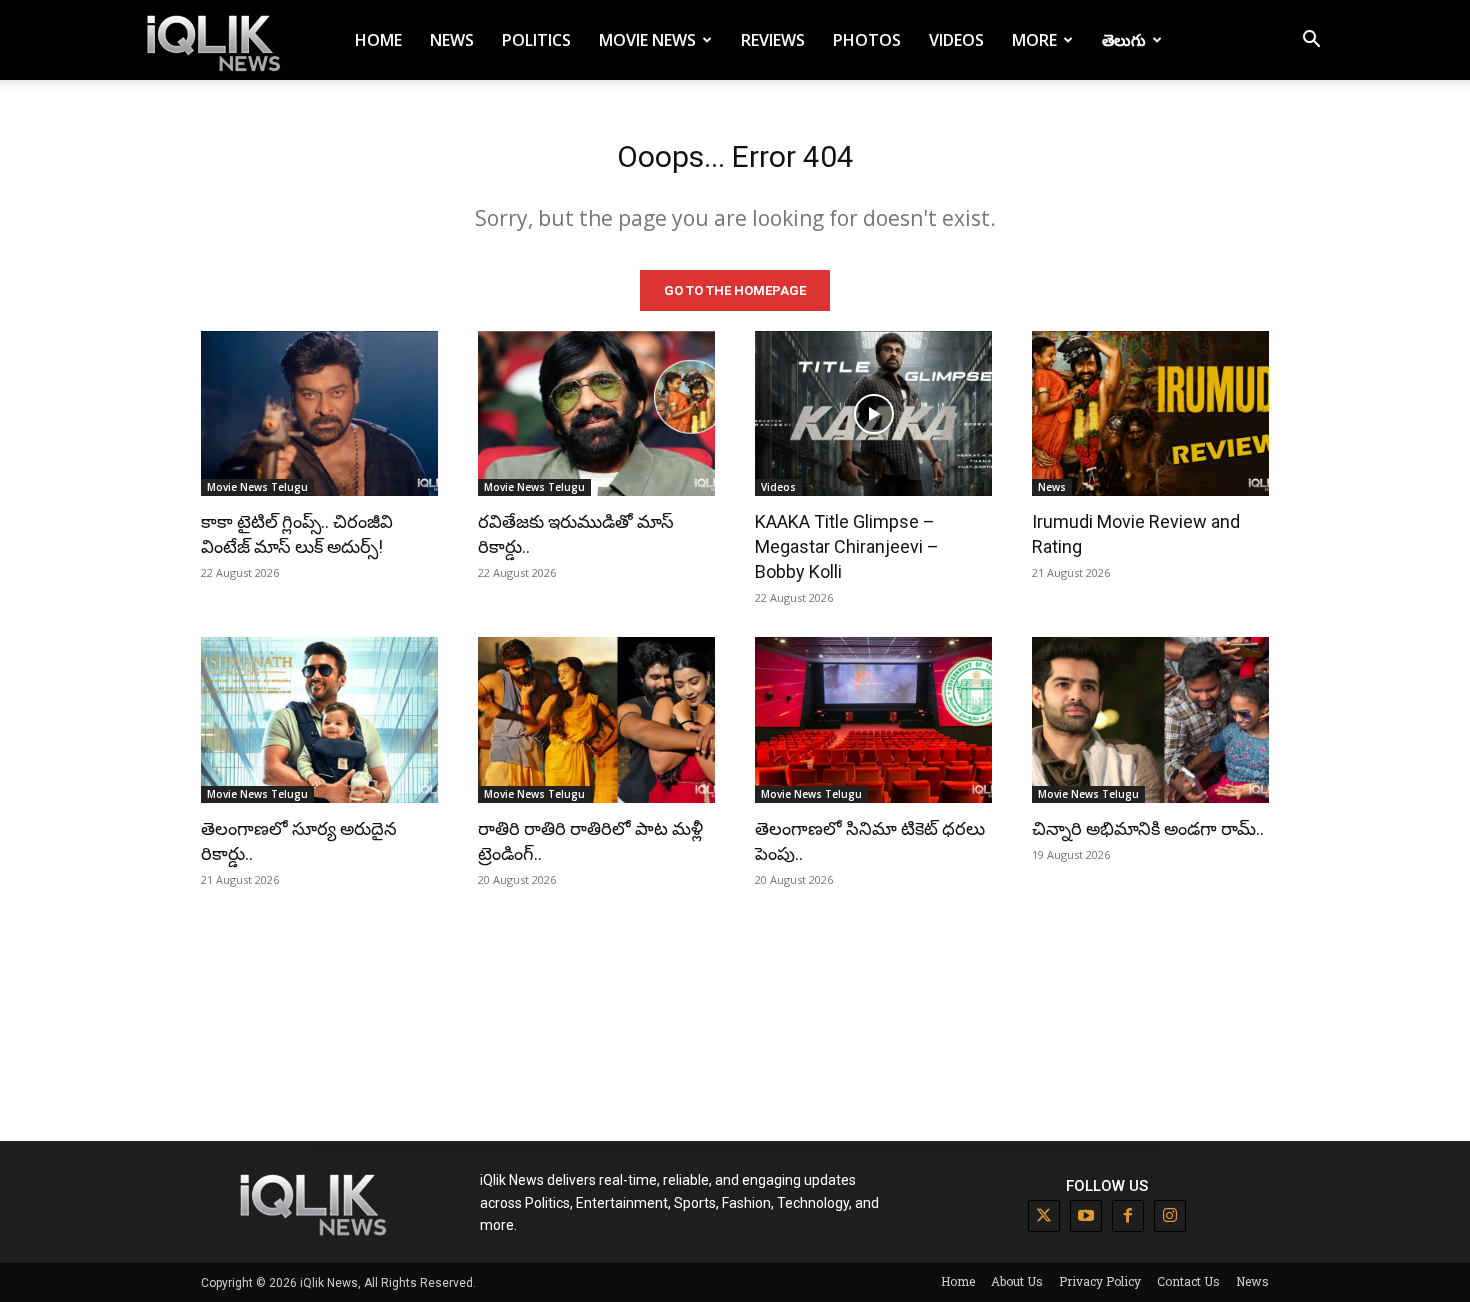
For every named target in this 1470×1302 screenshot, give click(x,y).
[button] (1311, 41)
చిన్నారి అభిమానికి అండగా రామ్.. (1148, 828)
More (1034, 40)
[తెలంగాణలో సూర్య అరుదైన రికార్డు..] (319, 720)
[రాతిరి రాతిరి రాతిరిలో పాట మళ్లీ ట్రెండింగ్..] (596, 720)
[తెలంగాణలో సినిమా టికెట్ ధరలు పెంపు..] (873, 720)
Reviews (773, 40)
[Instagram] (1170, 1216)
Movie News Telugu (257, 487)
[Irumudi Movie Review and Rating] (1150, 414)
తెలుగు (1124, 40)
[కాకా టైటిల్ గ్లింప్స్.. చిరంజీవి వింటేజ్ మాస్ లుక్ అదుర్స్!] (319, 414)
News (452, 40)
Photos (867, 40)
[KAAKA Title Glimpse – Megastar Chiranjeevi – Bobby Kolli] (873, 414)
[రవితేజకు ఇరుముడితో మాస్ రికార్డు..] (596, 414)
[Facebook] (1128, 1216)
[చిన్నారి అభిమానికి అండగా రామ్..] (1150, 720)
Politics (536, 40)
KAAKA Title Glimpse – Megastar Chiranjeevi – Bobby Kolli (847, 546)
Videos (956, 40)
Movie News (647, 40)
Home (378, 40)
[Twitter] (1044, 1216)
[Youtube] (1086, 1216)
